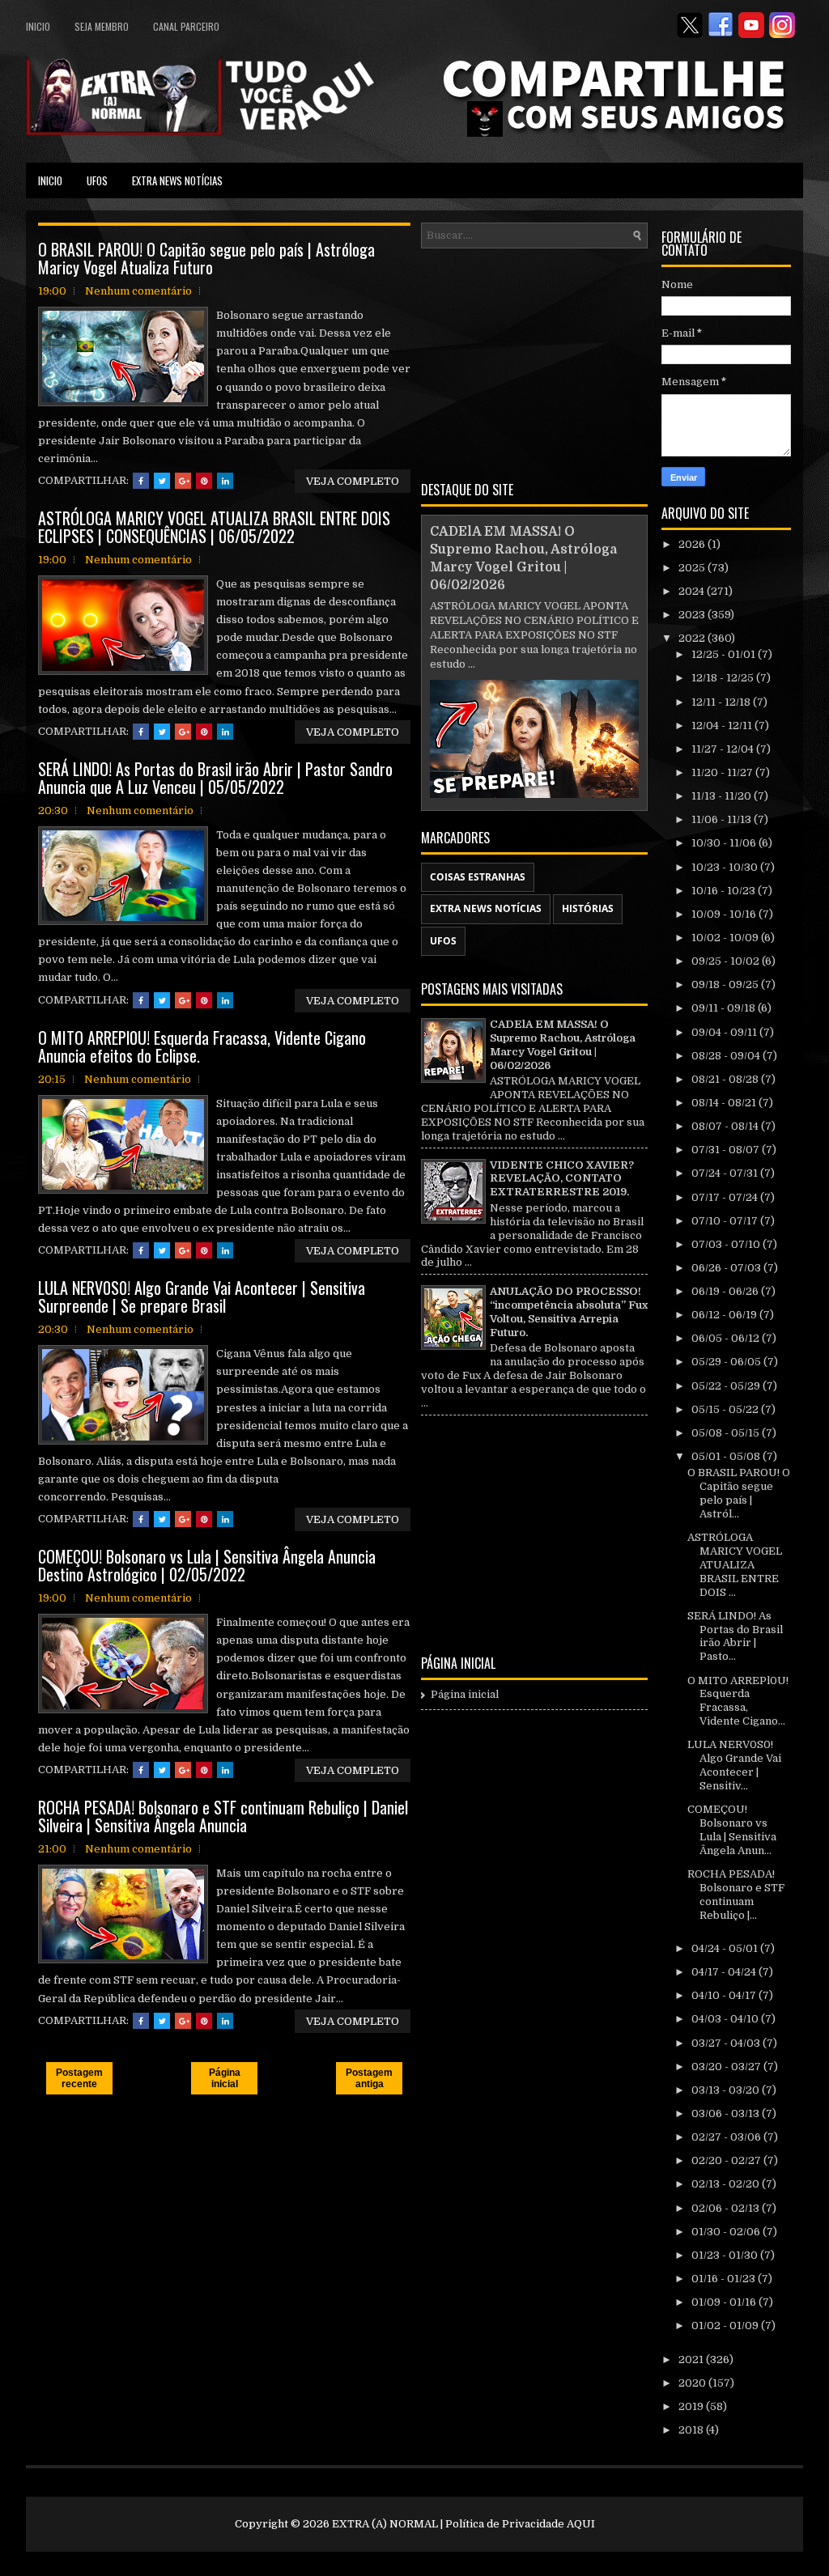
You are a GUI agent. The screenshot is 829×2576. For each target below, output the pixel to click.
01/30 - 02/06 (727, 2232)
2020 (693, 2383)
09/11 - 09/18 (725, 1008)
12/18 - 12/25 (724, 678)
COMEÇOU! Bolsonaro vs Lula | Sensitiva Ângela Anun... (732, 1830)
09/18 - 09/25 (726, 985)
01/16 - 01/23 (725, 2279)
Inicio (38, 26)
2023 (693, 615)
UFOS (97, 180)
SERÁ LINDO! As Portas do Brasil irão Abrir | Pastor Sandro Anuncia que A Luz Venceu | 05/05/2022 (215, 778)
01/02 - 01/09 (726, 2326)
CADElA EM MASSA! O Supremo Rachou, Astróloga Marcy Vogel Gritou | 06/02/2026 (563, 1045)
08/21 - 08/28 (726, 1079)
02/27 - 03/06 (727, 2137)
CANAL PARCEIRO (186, 26)
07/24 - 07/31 (726, 1173)
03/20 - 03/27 (727, 2067)
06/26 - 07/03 (727, 1268)
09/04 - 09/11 (725, 1032)
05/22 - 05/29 (727, 1386)
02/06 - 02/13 (727, 2208)
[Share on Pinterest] (204, 481)
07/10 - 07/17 (726, 1221)
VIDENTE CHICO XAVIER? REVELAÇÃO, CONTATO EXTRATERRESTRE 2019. (562, 1179)
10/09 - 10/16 (725, 914)
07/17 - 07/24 (726, 1197)
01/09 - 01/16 (725, 2302)
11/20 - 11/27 (723, 772)
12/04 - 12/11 (723, 726)
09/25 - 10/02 (727, 961)
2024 (693, 591)
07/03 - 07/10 (727, 1244)
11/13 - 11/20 (723, 796)
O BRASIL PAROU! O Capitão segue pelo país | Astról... (739, 1493)
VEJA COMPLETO (353, 481)
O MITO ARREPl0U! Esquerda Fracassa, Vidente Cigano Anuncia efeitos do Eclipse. (202, 1046)
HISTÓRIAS (588, 908)
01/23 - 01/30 (726, 2255)
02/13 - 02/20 (727, 2184)
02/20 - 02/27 (727, 2160)
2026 (693, 544)
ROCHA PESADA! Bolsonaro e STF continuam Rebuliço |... (736, 1895)
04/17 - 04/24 (725, 1972)
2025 (693, 568)
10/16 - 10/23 (725, 891)
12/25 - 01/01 (725, 654)
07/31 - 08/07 (727, 1150)
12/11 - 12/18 (722, 702)
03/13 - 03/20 (727, 2090)
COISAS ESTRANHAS (478, 877)
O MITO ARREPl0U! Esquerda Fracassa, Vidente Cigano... (738, 1701)
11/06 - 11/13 (723, 819)
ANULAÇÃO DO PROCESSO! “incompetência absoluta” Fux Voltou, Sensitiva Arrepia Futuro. (569, 1312)
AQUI (581, 2524)
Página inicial (225, 2078)
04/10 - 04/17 (725, 1995)
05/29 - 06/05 (727, 1362)
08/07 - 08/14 (726, 1126)
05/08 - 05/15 (727, 1433)
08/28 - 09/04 (727, 1056)
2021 (692, 2360)
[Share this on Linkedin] (225, 481)
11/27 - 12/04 (724, 749)
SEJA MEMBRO (102, 26)
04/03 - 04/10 (726, 2019)
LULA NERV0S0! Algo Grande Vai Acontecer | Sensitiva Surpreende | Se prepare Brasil (202, 1296)
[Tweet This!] (162, 481)
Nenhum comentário (138, 291)
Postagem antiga (369, 2078)
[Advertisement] (534, 362)
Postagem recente (79, 2078)
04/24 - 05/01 (726, 1948)
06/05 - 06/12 (727, 1338)
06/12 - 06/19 (725, 1315)
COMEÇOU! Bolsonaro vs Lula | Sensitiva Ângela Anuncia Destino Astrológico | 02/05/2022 (207, 1565)
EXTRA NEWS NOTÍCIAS (177, 180)
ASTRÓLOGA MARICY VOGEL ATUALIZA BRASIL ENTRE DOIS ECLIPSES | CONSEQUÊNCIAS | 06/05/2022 (214, 527)
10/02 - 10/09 (726, 938)
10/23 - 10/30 (726, 867)
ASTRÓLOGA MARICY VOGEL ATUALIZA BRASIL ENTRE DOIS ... (735, 1565)
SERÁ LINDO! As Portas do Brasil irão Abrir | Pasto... (735, 1636)
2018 (692, 2430)
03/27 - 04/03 (727, 2043)
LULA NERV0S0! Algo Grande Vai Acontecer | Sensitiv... (734, 1765)
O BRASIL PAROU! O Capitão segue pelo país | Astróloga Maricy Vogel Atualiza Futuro (206, 258)
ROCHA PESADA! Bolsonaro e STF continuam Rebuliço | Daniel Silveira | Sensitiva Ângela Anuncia (223, 1816)
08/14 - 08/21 (725, 1103)
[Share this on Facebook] (141, 481)
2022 (693, 638)
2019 (692, 2406)
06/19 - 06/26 (726, 1291)
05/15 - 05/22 (726, 1409)
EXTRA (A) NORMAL (385, 2524)
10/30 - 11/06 (725, 843)
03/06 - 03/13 (727, 2113)
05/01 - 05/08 (727, 1456)
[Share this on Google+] (183, 481)
